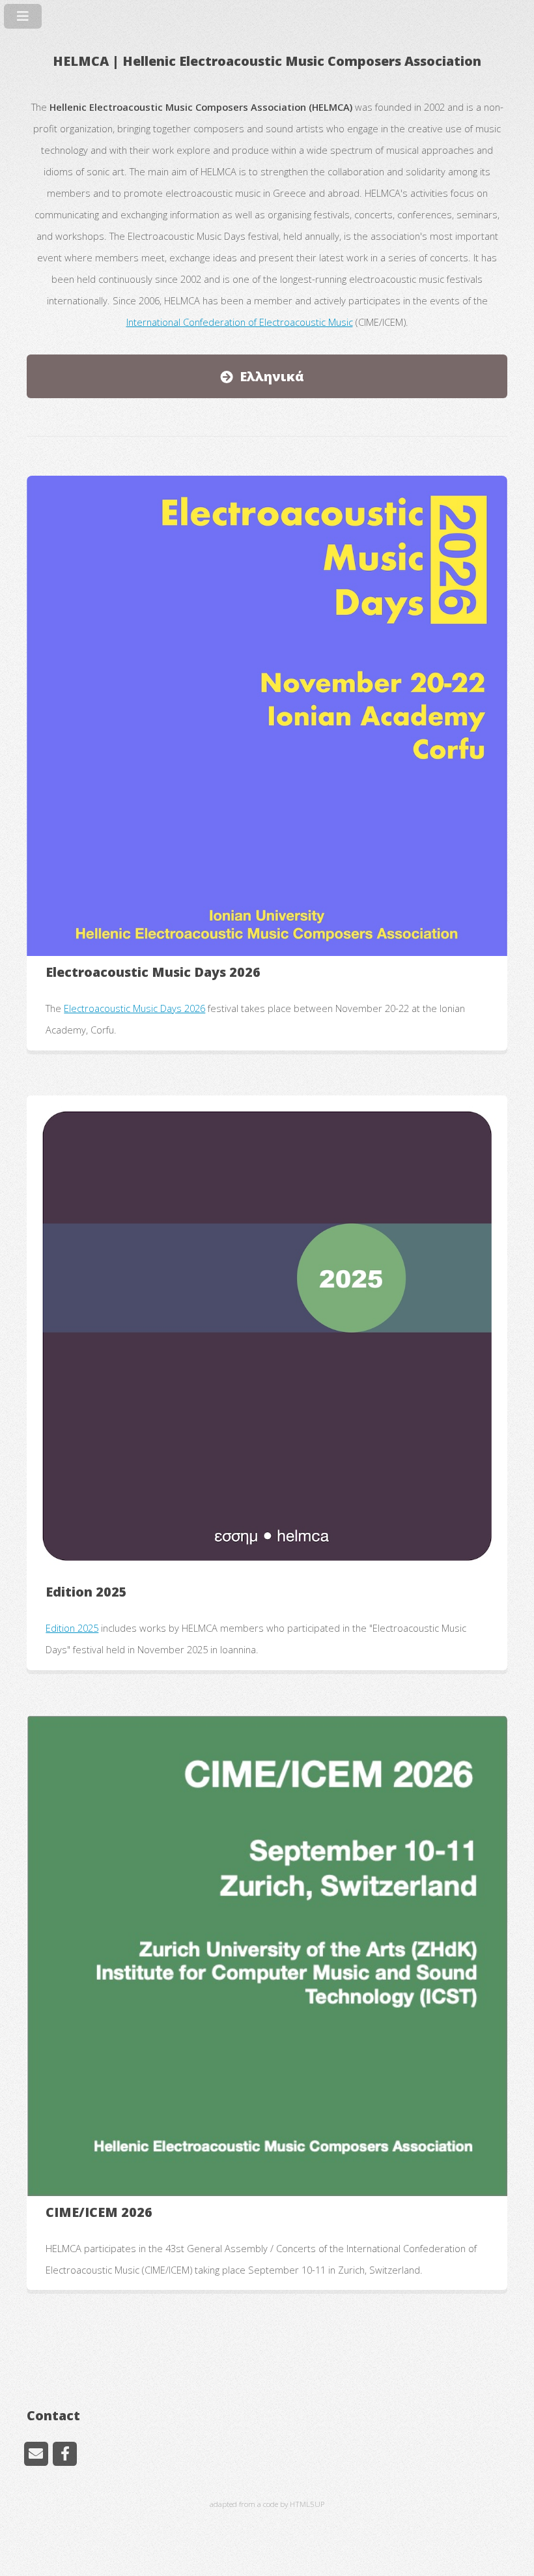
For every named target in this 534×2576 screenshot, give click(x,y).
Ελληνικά (272, 376)
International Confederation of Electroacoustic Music (240, 322)
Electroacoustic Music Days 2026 (134, 1008)
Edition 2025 (72, 1628)
